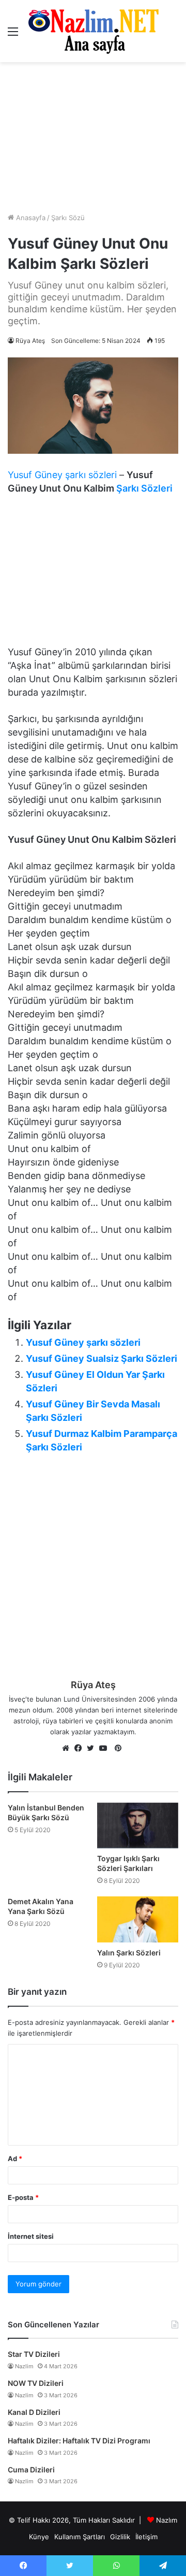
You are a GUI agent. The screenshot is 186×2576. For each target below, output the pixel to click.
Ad (15, 2158)
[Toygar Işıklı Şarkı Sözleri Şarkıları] (138, 1825)
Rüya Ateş (30, 341)
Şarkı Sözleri (144, 488)
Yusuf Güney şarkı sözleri (62, 475)
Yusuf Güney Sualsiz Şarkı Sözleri (102, 1358)
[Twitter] (93, 1749)
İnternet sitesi (31, 2236)
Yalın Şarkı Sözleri (129, 1953)
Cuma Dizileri (31, 2470)
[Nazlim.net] (93, 31)
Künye (39, 2537)
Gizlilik (120, 2537)
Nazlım (167, 2520)
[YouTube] (105, 1749)
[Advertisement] (93, 137)
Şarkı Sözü (68, 218)
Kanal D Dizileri (34, 2412)
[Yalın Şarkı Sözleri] (138, 1919)
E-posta (23, 2197)
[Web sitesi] (68, 1749)
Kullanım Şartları (80, 2537)
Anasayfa (30, 218)
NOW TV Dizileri (36, 2383)
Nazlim (24, 2366)
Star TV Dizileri (34, 2354)
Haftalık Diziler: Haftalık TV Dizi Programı (79, 2441)
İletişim (146, 2537)
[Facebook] (81, 1749)
